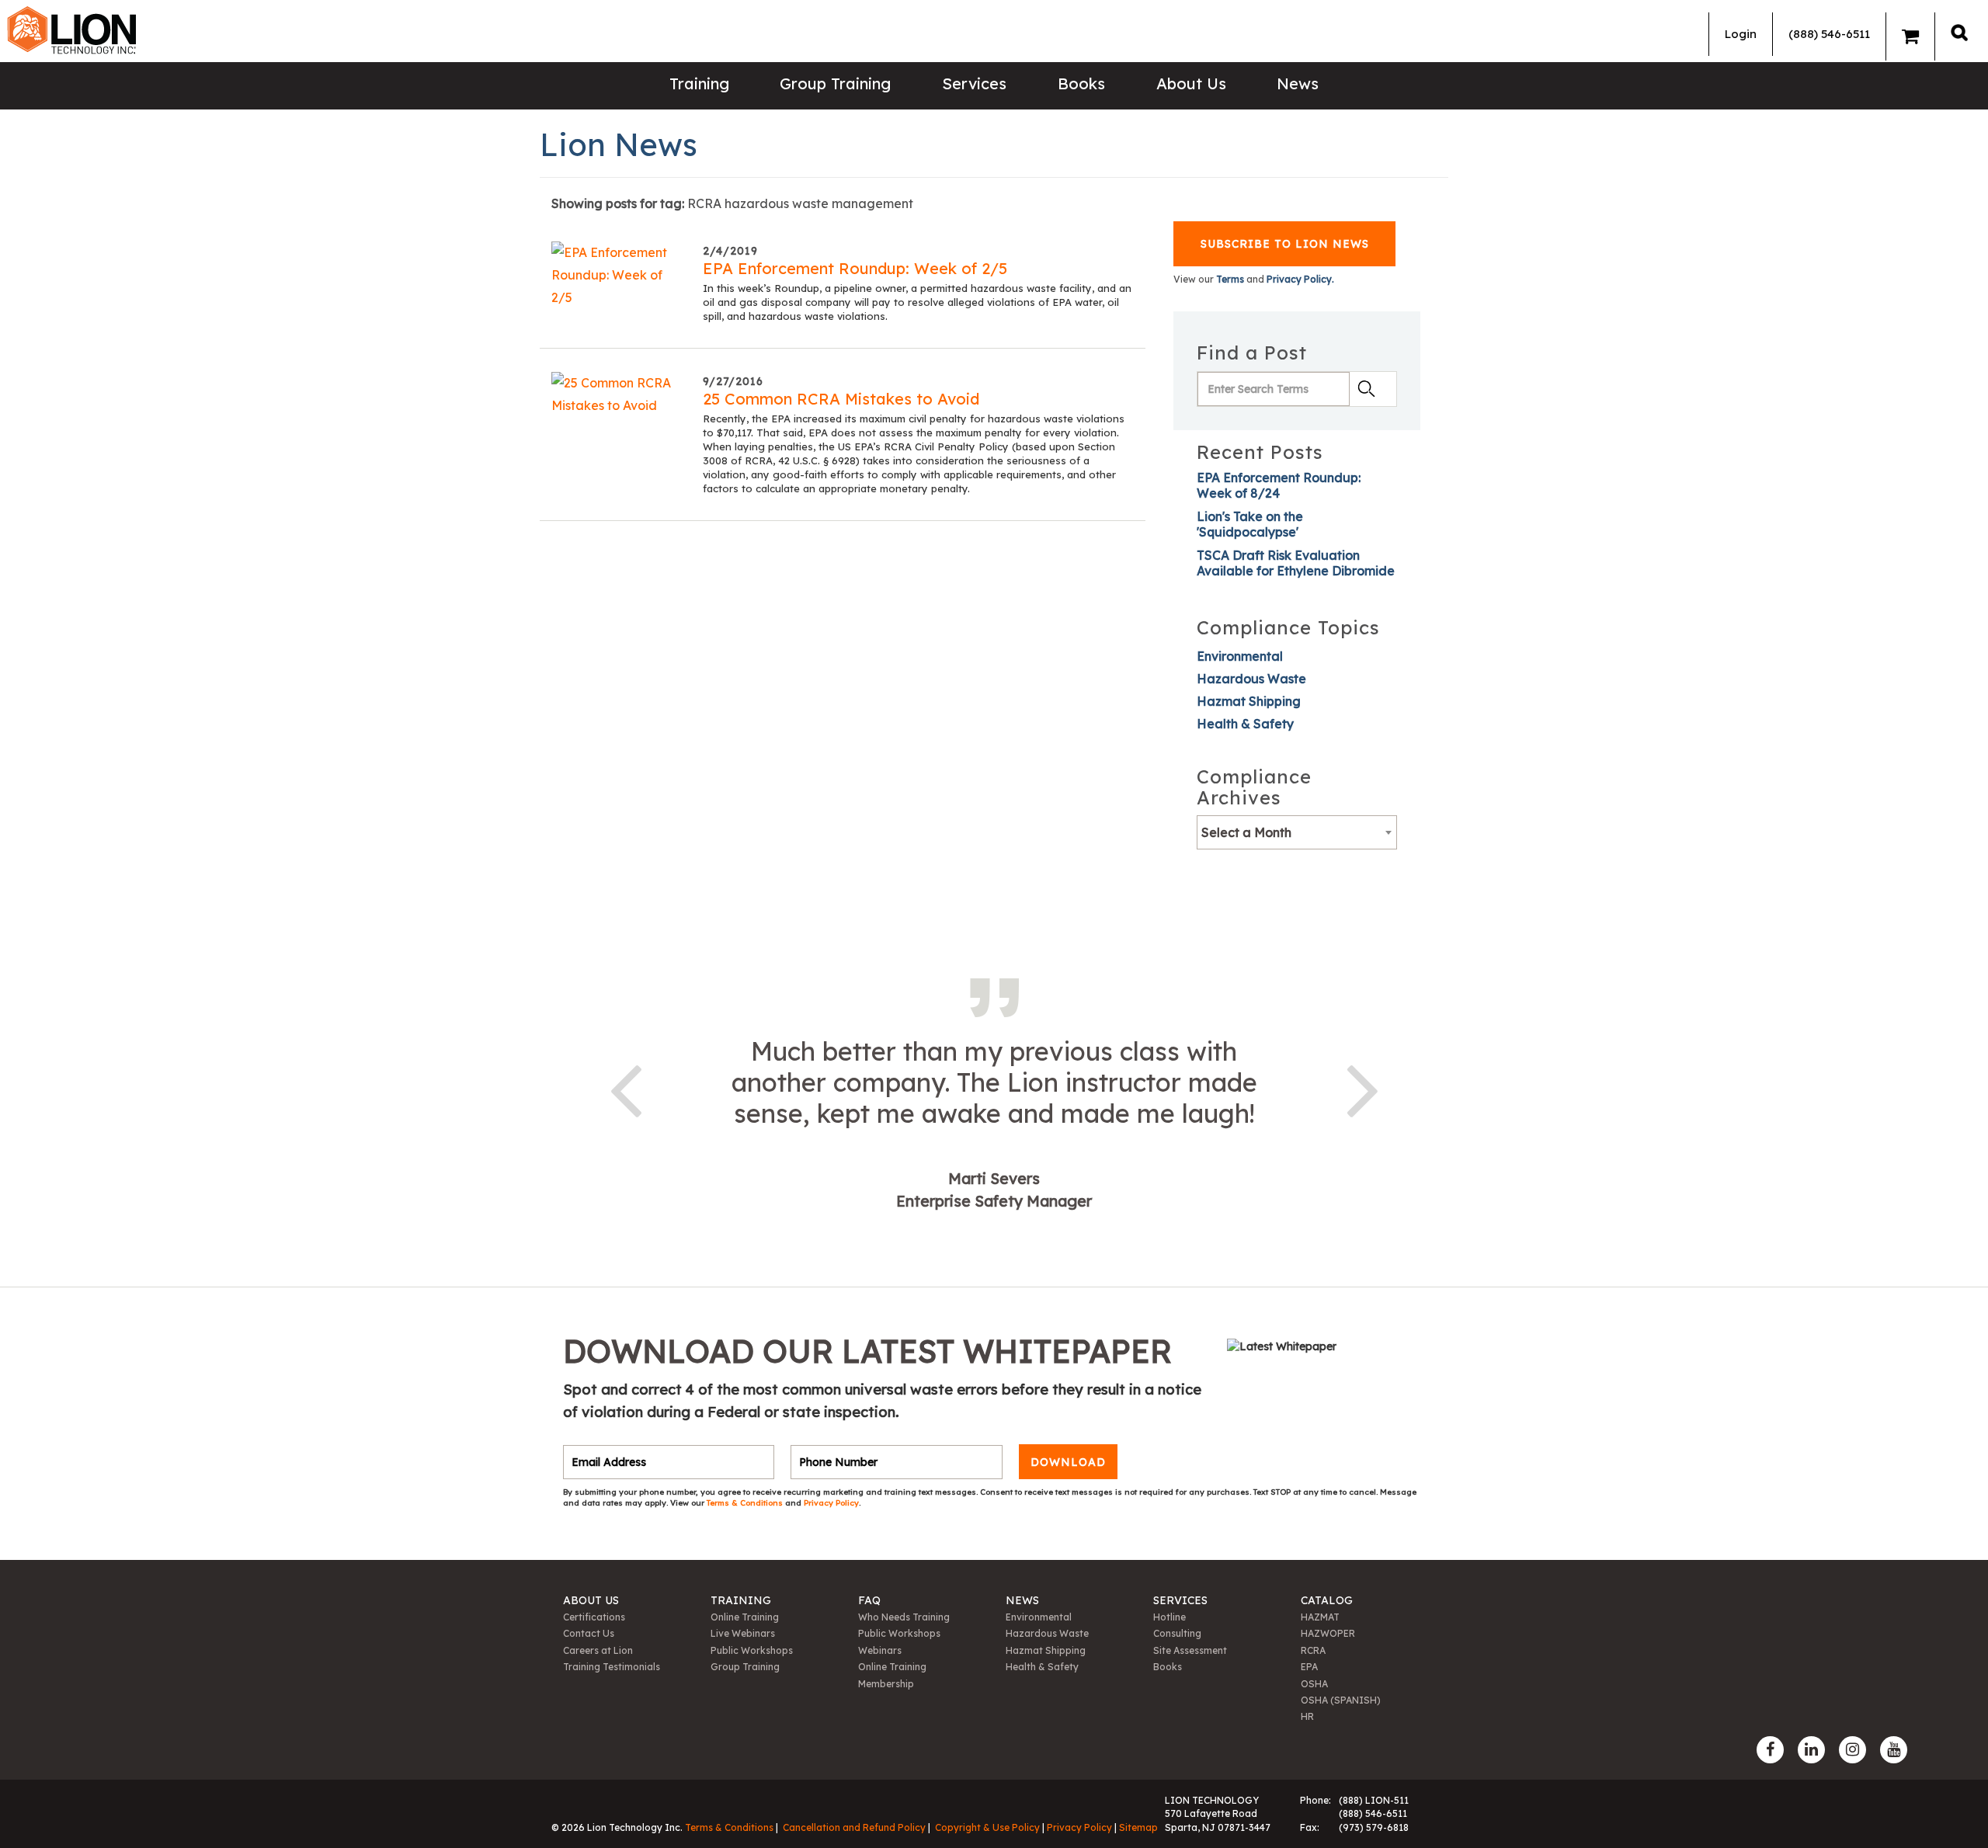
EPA (1309, 1667)
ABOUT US (591, 1600)
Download (1068, 1462)
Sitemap (1138, 1827)
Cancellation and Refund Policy (854, 1827)
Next (1363, 1088)
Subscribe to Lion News (1285, 244)
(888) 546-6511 (1829, 34)
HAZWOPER (1328, 1633)
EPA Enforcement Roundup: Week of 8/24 (1279, 485)
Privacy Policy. (1300, 279)
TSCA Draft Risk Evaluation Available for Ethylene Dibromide (1296, 563)
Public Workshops (752, 1650)
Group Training (835, 83)
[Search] (1959, 32)
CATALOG (1327, 1600)
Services (974, 83)
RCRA (1313, 1650)
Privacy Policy (831, 1503)
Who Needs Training (904, 1617)
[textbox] (1297, 832)
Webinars (880, 1650)
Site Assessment (1190, 1650)
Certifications (594, 1617)
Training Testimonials (612, 1667)
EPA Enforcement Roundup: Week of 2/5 (855, 268)
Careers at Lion (598, 1650)
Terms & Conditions (746, 1503)
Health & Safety (1245, 724)
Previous (625, 1088)
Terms (1230, 279)
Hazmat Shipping (1249, 701)
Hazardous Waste (1251, 679)
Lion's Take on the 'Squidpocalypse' (1250, 524)
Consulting (1177, 1633)
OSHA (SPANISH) (1341, 1700)
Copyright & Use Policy (987, 1827)
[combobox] (1297, 832)
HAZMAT (1320, 1617)
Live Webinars (743, 1633)
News (1298, 83)
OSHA (1314, 1684)
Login (1741, 34)
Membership (886, 1684)
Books (1081, 83)
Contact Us (589, 1633)
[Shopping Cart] (1910, 36)
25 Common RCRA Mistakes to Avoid (841, 399)
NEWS (1022, 1600)
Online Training (745, 1617)
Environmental (1240, 656)
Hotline (1170, 1617)
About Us (1191, 83)
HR (1307, 1716)
